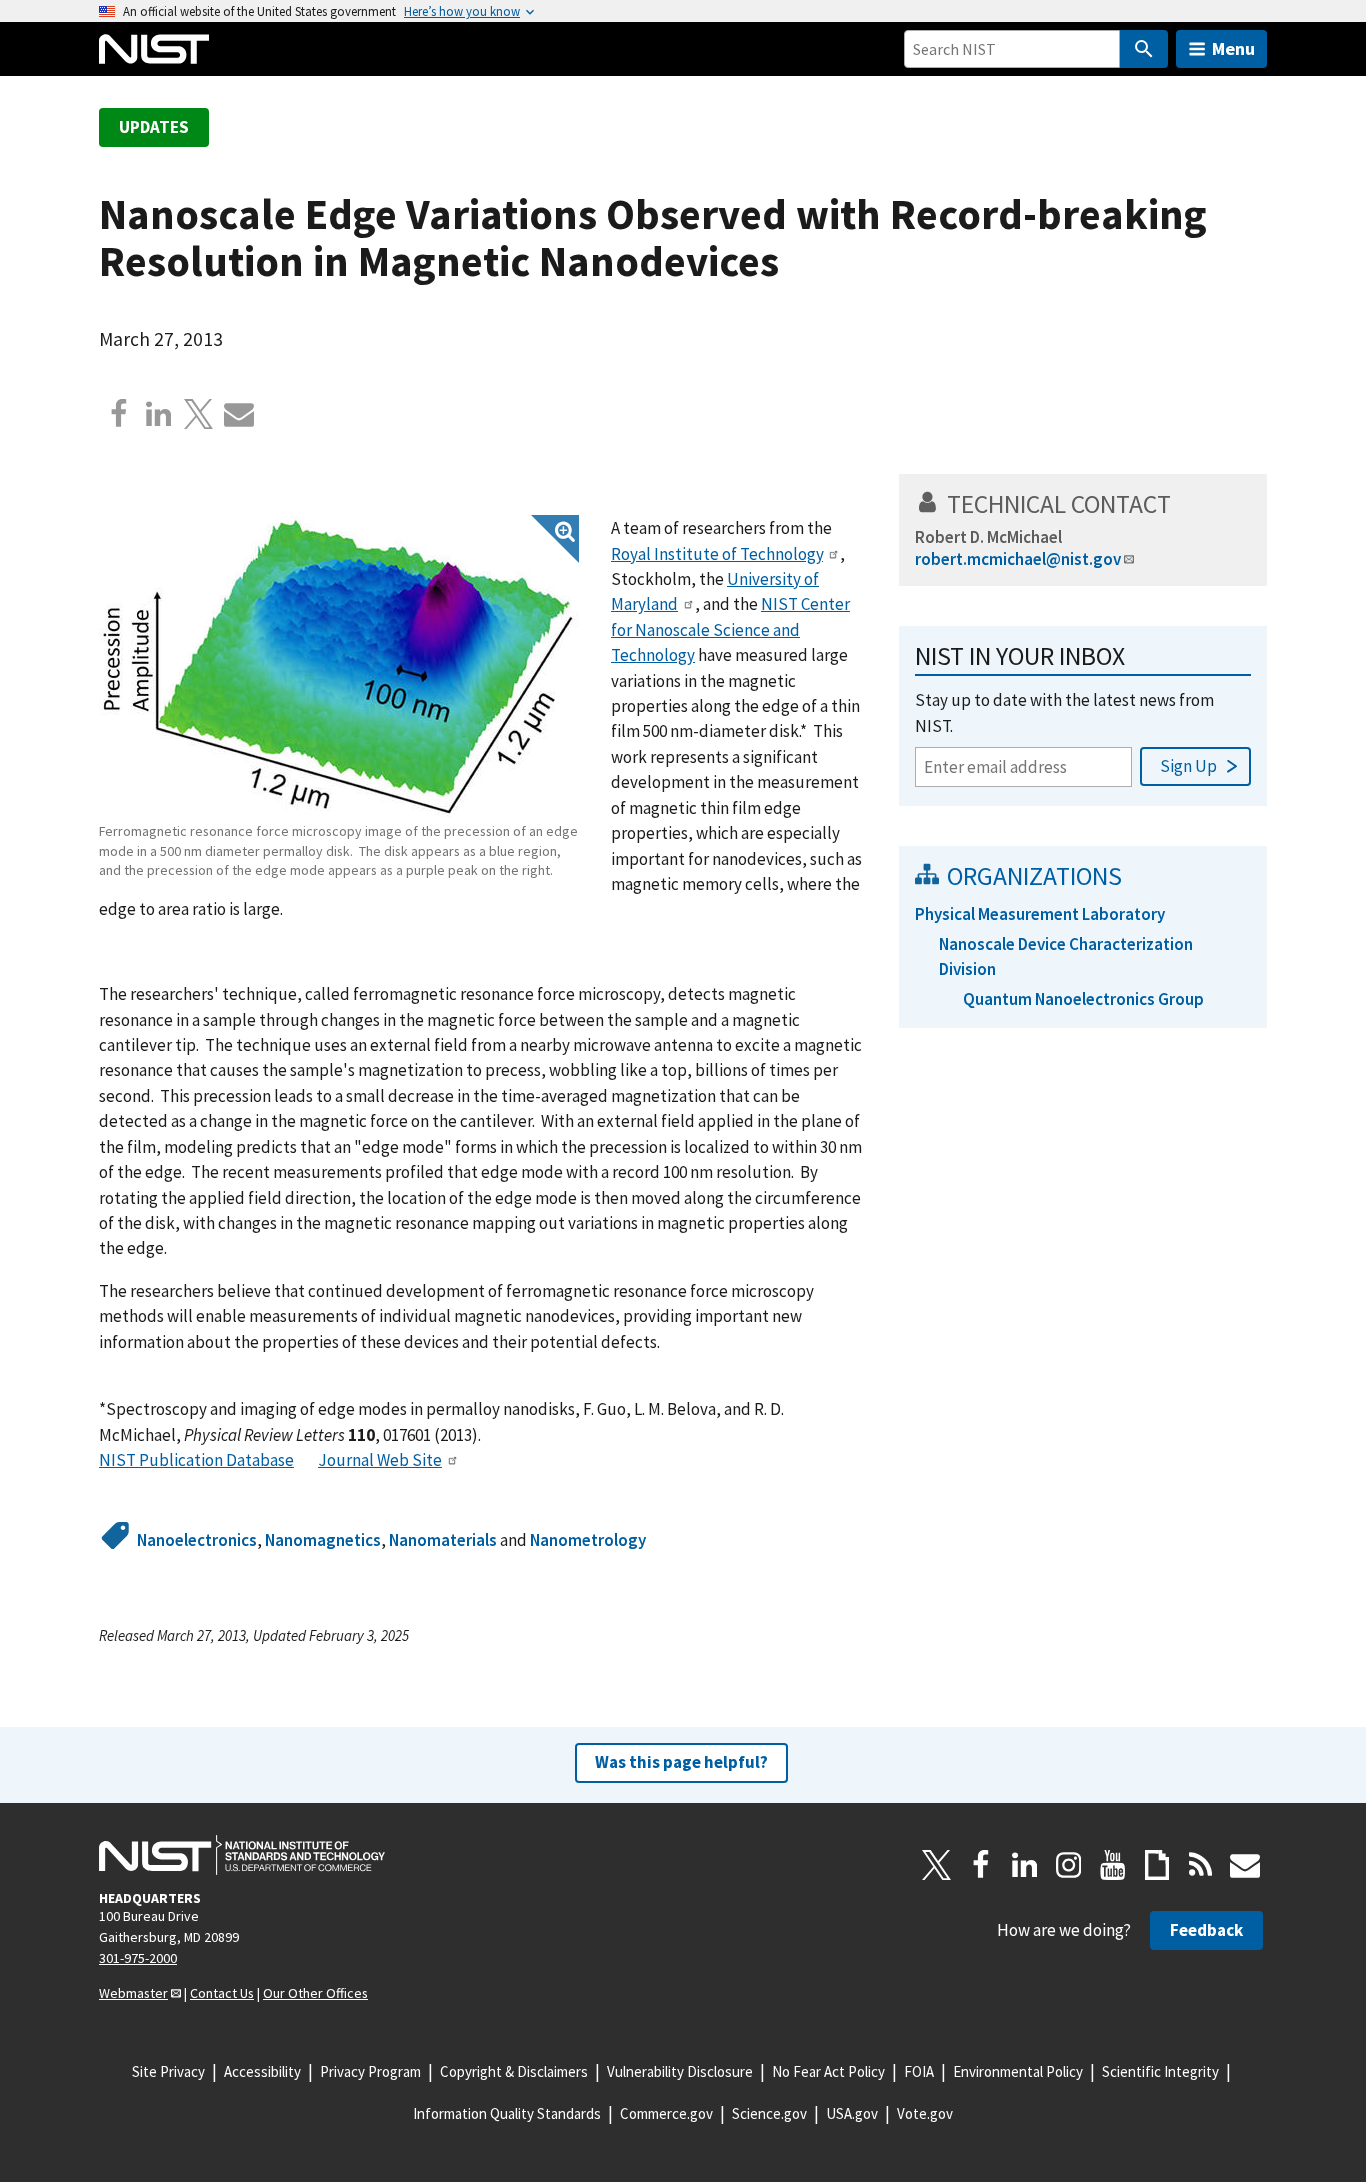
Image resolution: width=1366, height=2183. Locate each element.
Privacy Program (370, 2071)
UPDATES (154, 127)
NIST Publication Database (196, 1460)
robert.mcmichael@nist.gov (1018, 559)
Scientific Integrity (1160, 2071)
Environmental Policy (1018, 2071)
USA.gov (852, 2113)
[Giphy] (1157, 1865)
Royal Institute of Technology (717, 554)
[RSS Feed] (1201, 1865)
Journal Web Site (380, 1460)
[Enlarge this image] (339, 666)
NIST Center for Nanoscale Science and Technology (730, 629)
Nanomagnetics (323, 1540)
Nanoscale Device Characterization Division (1066, 956)
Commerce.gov (666, 2113)
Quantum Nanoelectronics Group (1083, 999)
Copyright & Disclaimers (514, 2071)
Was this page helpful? (681, 1762)
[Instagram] (1069, 1865)
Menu (1233, 48)
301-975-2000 (138, 1958)
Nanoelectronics (197, 1540)
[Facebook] (119, 414)
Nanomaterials (443, 1540)
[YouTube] (1113, 1865)
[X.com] (199, 414)
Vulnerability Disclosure (680, 2071)
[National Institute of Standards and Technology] (242, 1855)
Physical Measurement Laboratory (1040, 914)
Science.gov (769, 2113)
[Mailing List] (1245, 1865)
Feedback (1206, 1930)
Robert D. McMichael (988, 537)
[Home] (154, 49)
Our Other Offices (315, 1993)
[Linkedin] (159, 414)
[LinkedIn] (1025, 1865)
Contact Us (222, 1993)
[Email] (239, 414)
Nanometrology (588, 1540)
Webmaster (133, 1993)
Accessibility (262, 2071)
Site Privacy (168, 2071)
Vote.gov (925, 2113)
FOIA (919, 2071)
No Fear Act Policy (828, 2071)
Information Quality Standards (507, 2113)
